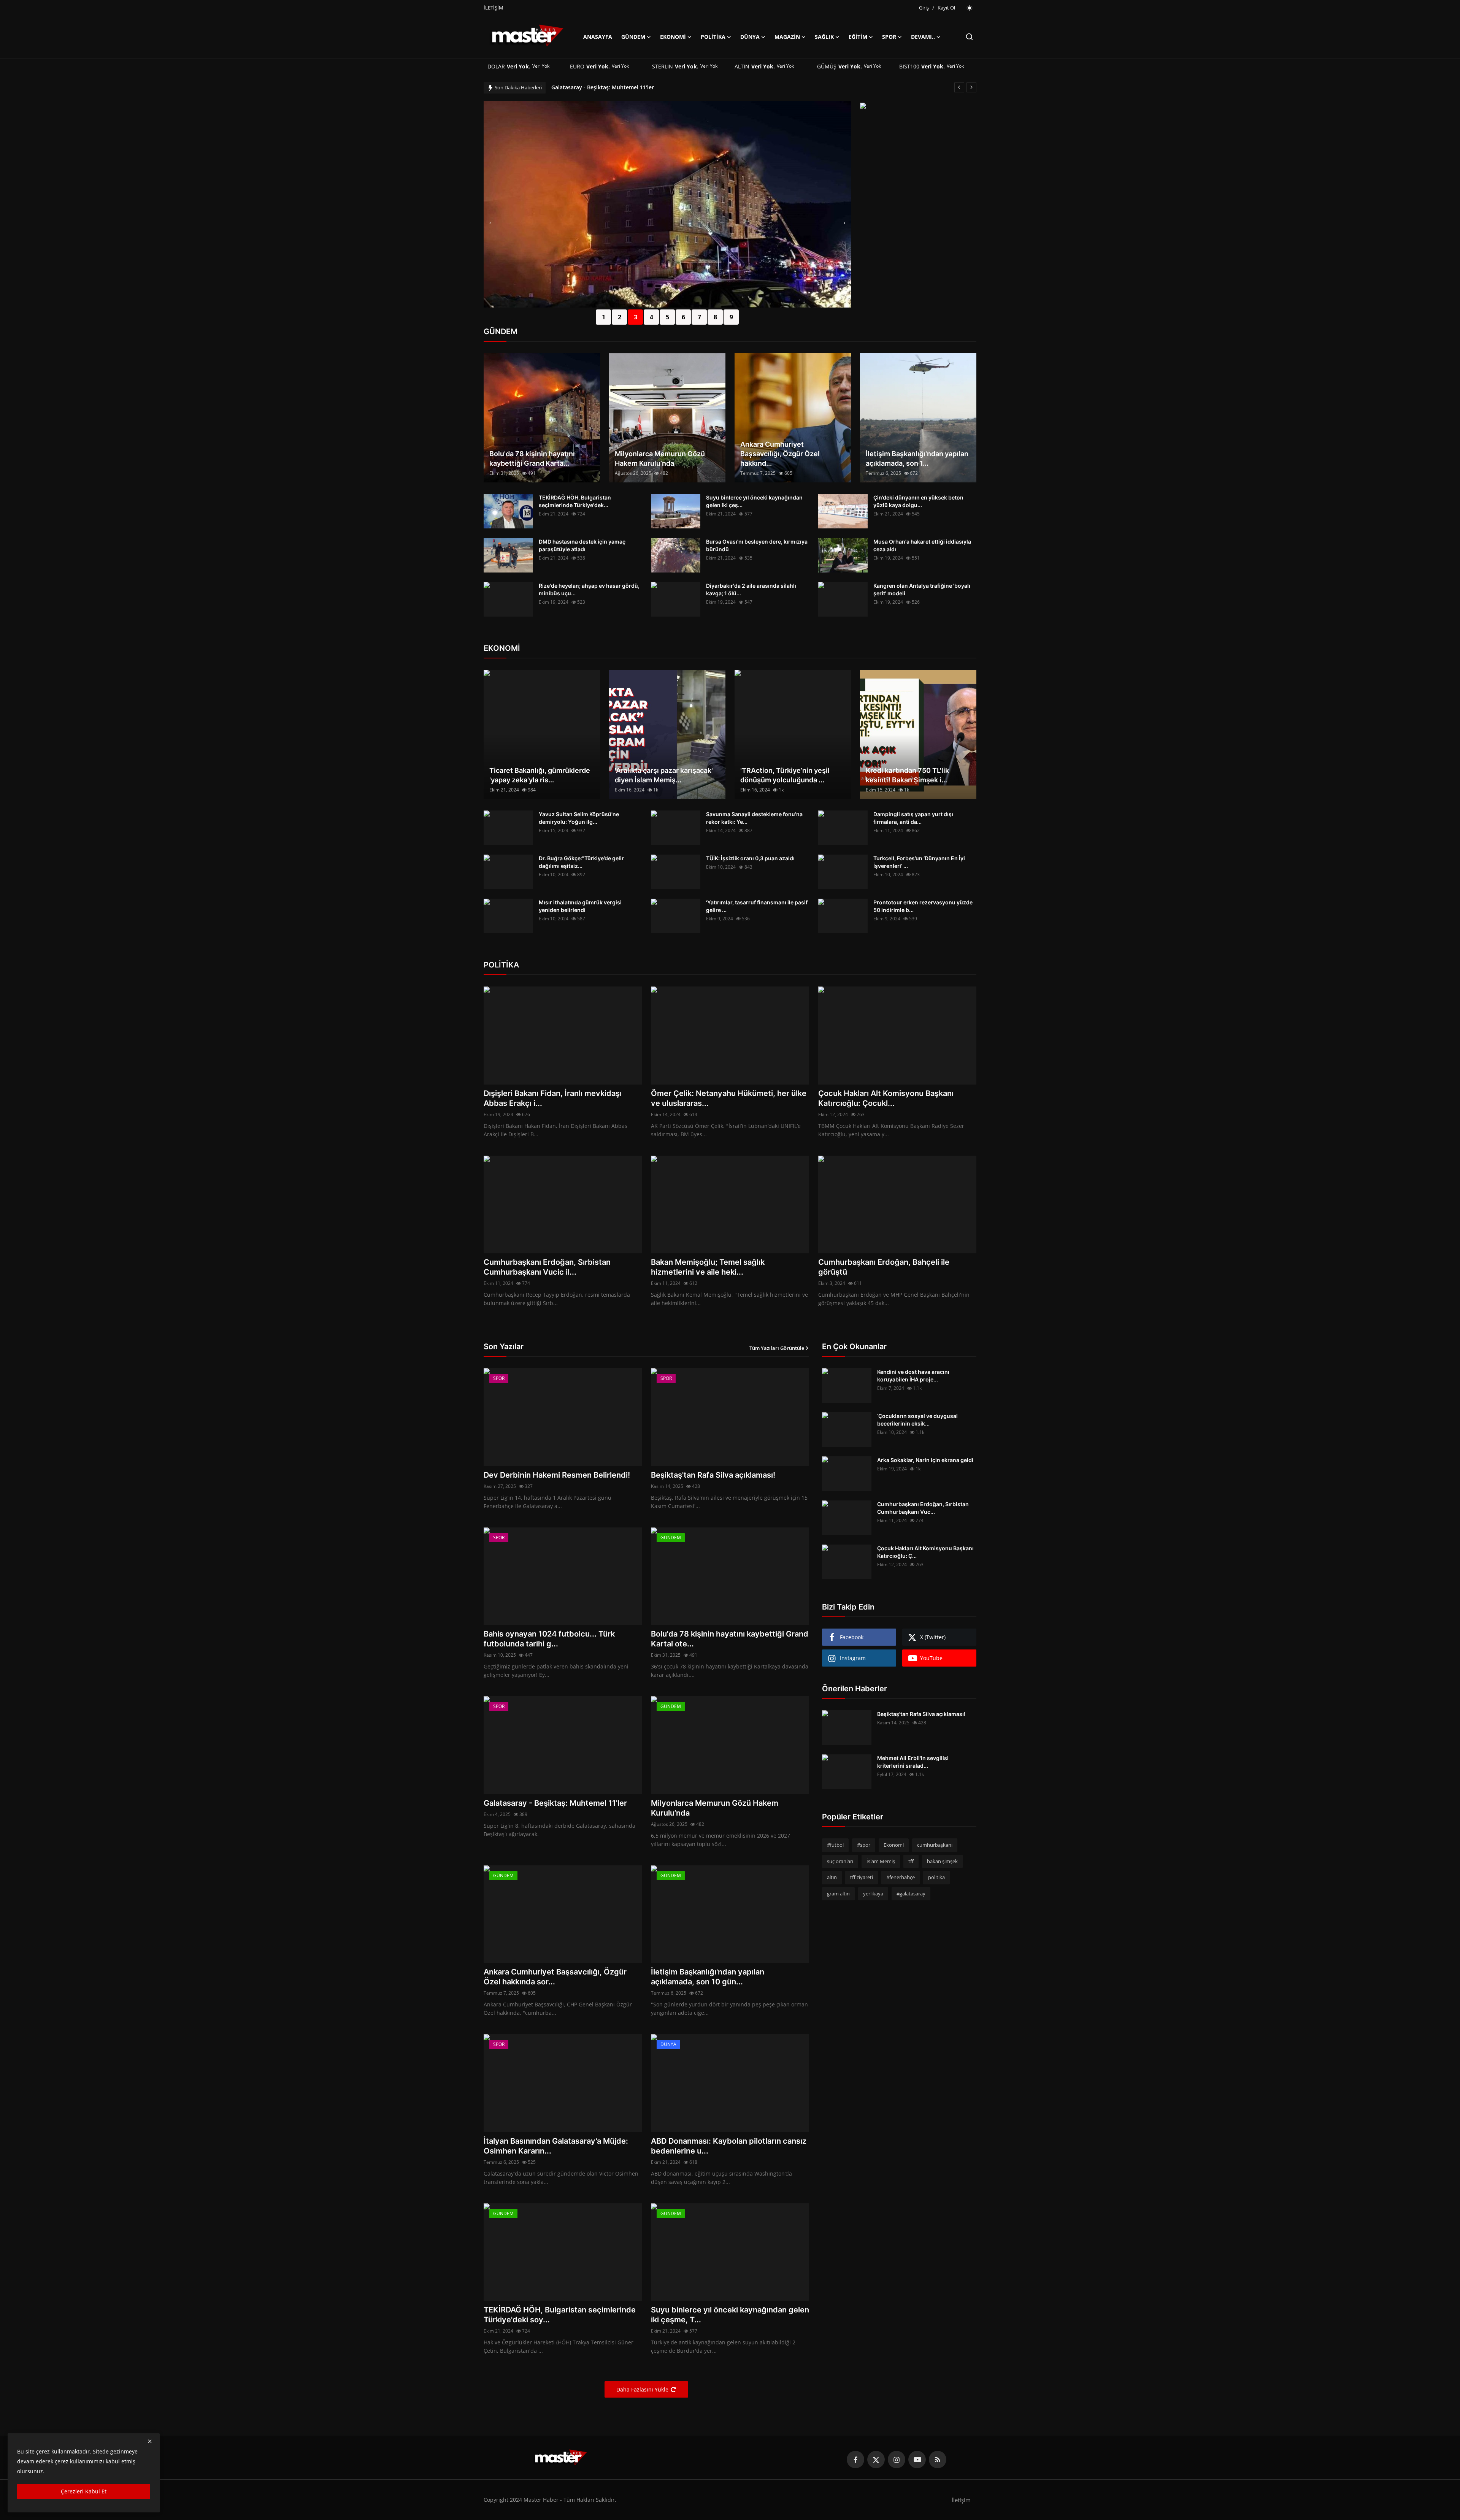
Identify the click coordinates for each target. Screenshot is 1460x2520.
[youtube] (917, 2460)
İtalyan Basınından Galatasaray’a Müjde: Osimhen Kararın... (556, 2146)
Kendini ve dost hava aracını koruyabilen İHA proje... (913, 1376)
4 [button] (651, 317)
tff (911, 1861)
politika (936, 1877)
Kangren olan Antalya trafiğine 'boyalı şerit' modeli (922, 589)
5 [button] (667, 317)
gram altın (838, 1894)
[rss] (938, 2460)
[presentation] (490, 223)
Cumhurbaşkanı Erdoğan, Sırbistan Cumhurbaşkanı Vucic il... (547, 1267)
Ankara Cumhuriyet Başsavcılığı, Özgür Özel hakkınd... (780, 454)
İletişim (961, 2500)
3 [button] (636, 317)
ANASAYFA (598, 37)
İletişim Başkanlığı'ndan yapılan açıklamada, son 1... (917, 458)
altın (832, 1877)
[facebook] (855, 2460)
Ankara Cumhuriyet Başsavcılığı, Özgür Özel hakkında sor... (555, 1977)
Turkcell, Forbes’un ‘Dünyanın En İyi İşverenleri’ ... (919, 862)
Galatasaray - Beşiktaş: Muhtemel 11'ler (555, 1803)
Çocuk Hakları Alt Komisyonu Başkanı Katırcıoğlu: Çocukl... (886, 1098)
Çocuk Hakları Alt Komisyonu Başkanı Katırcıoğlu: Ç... (925, 1552)
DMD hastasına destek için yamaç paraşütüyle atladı (582, 545)
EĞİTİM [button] (858, 37)
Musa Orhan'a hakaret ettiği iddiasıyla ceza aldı (922, 545)
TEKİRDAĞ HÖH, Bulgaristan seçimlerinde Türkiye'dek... (575, 501)
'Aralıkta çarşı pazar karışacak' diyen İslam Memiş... (664, 775)
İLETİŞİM (494, 8)
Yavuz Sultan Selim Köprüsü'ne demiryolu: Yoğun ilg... (579, 818)
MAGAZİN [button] (787, 37)
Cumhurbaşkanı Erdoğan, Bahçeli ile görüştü (884, 1267)
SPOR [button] (889, 37)
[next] (971, 87)
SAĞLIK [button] (824, 37)
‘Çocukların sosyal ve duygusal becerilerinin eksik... (917, 1420)
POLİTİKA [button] (713, 37)
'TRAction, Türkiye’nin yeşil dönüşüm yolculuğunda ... (785, 775)
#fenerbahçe (901, 1877)
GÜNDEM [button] (633, 37)
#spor (864, 1845)
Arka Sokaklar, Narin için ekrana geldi (925, 1460)
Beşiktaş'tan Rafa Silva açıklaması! (713, 1475)
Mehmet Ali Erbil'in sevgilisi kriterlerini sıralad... (913, 1762)
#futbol (835, 1845)
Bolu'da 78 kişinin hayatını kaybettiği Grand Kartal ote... (730, 1639)
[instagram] (897, 2460)
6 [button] (683, 317)
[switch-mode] (970, 8)
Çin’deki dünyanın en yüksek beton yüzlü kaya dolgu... (918, 501)
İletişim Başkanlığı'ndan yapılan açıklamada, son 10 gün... (708, 1977)
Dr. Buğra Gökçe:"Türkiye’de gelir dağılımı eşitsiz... (581, 862)
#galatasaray (911, 1894)
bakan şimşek (942, 1861)
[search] (969, 37)
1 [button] (604, 317)
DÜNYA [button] (750, 37)
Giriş (924, 8)
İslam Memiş (881, 1861)
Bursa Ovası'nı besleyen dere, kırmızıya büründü (757, 545)
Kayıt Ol (946, 8)
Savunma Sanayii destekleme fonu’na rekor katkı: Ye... (754, 818)
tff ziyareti (862, 1877)
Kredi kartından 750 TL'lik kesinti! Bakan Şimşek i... (907, 775)
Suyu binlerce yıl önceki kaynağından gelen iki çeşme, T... (730, 2315)
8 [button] (715, 317)
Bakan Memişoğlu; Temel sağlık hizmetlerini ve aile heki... (708, 1267)
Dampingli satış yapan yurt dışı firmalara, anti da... (913, 818)
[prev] (959, 87)
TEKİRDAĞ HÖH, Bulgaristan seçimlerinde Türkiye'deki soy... (560, 2315)
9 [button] (731, 317)
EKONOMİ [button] (673, 37)
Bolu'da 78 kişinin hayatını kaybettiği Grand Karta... (532, 458)
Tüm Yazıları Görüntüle (777, 1348)
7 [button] (699, 317)
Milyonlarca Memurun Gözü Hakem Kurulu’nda (612, 87)
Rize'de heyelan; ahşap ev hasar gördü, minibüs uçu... (589, 589)
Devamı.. (923, 37)
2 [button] (620, 317)
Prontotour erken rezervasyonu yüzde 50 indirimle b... (923, 906)
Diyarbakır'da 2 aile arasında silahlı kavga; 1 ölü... (751, 589)
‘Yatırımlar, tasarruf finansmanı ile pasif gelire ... (757, 906)
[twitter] (876, 2460)
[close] (150, 2441)
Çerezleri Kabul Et (84, 2491)
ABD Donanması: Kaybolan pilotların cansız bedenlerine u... (729, 2146)
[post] (667, 204)
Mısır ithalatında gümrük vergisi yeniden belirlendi (580, 906)
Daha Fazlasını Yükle (642, 2389)
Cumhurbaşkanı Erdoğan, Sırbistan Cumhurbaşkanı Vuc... (923, 1508)
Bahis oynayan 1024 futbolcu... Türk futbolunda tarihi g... (549, 1639)
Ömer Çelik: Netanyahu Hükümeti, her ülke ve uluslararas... (729, 1098)
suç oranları (840, 1861)
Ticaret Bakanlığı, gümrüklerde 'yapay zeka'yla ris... (540, 775)
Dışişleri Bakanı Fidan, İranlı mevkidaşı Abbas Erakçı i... (553, 1098)
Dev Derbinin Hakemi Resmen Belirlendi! (557, 1475)
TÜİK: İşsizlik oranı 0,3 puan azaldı (750, 858)
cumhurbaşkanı (935, 1845)
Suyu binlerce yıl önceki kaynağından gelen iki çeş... (754, 501)
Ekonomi (894, 1845)
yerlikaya (873, 1894)
